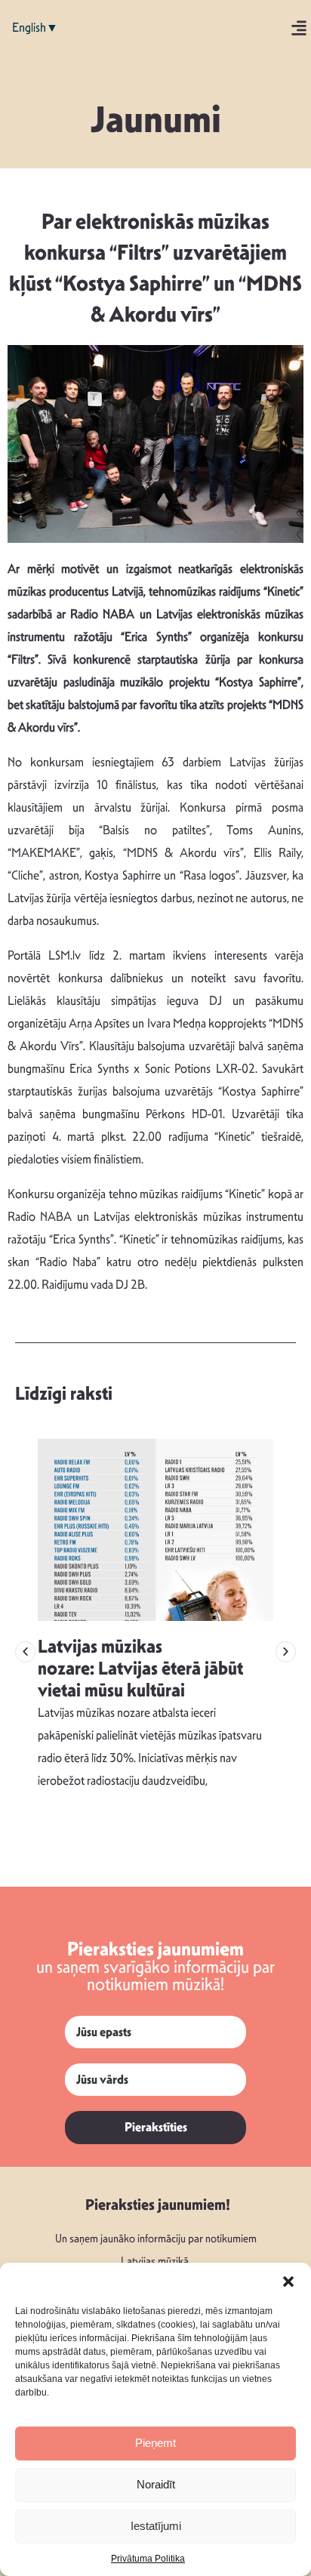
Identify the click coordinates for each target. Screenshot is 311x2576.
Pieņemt (155, 2443)
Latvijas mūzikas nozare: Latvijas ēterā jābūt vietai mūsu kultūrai (140, 1669)
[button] (288, 2282)
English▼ (35, 28)
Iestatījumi (156, 2526)
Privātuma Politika (148, 2559)
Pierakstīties (156, 2127)
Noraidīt (156, 2484)
